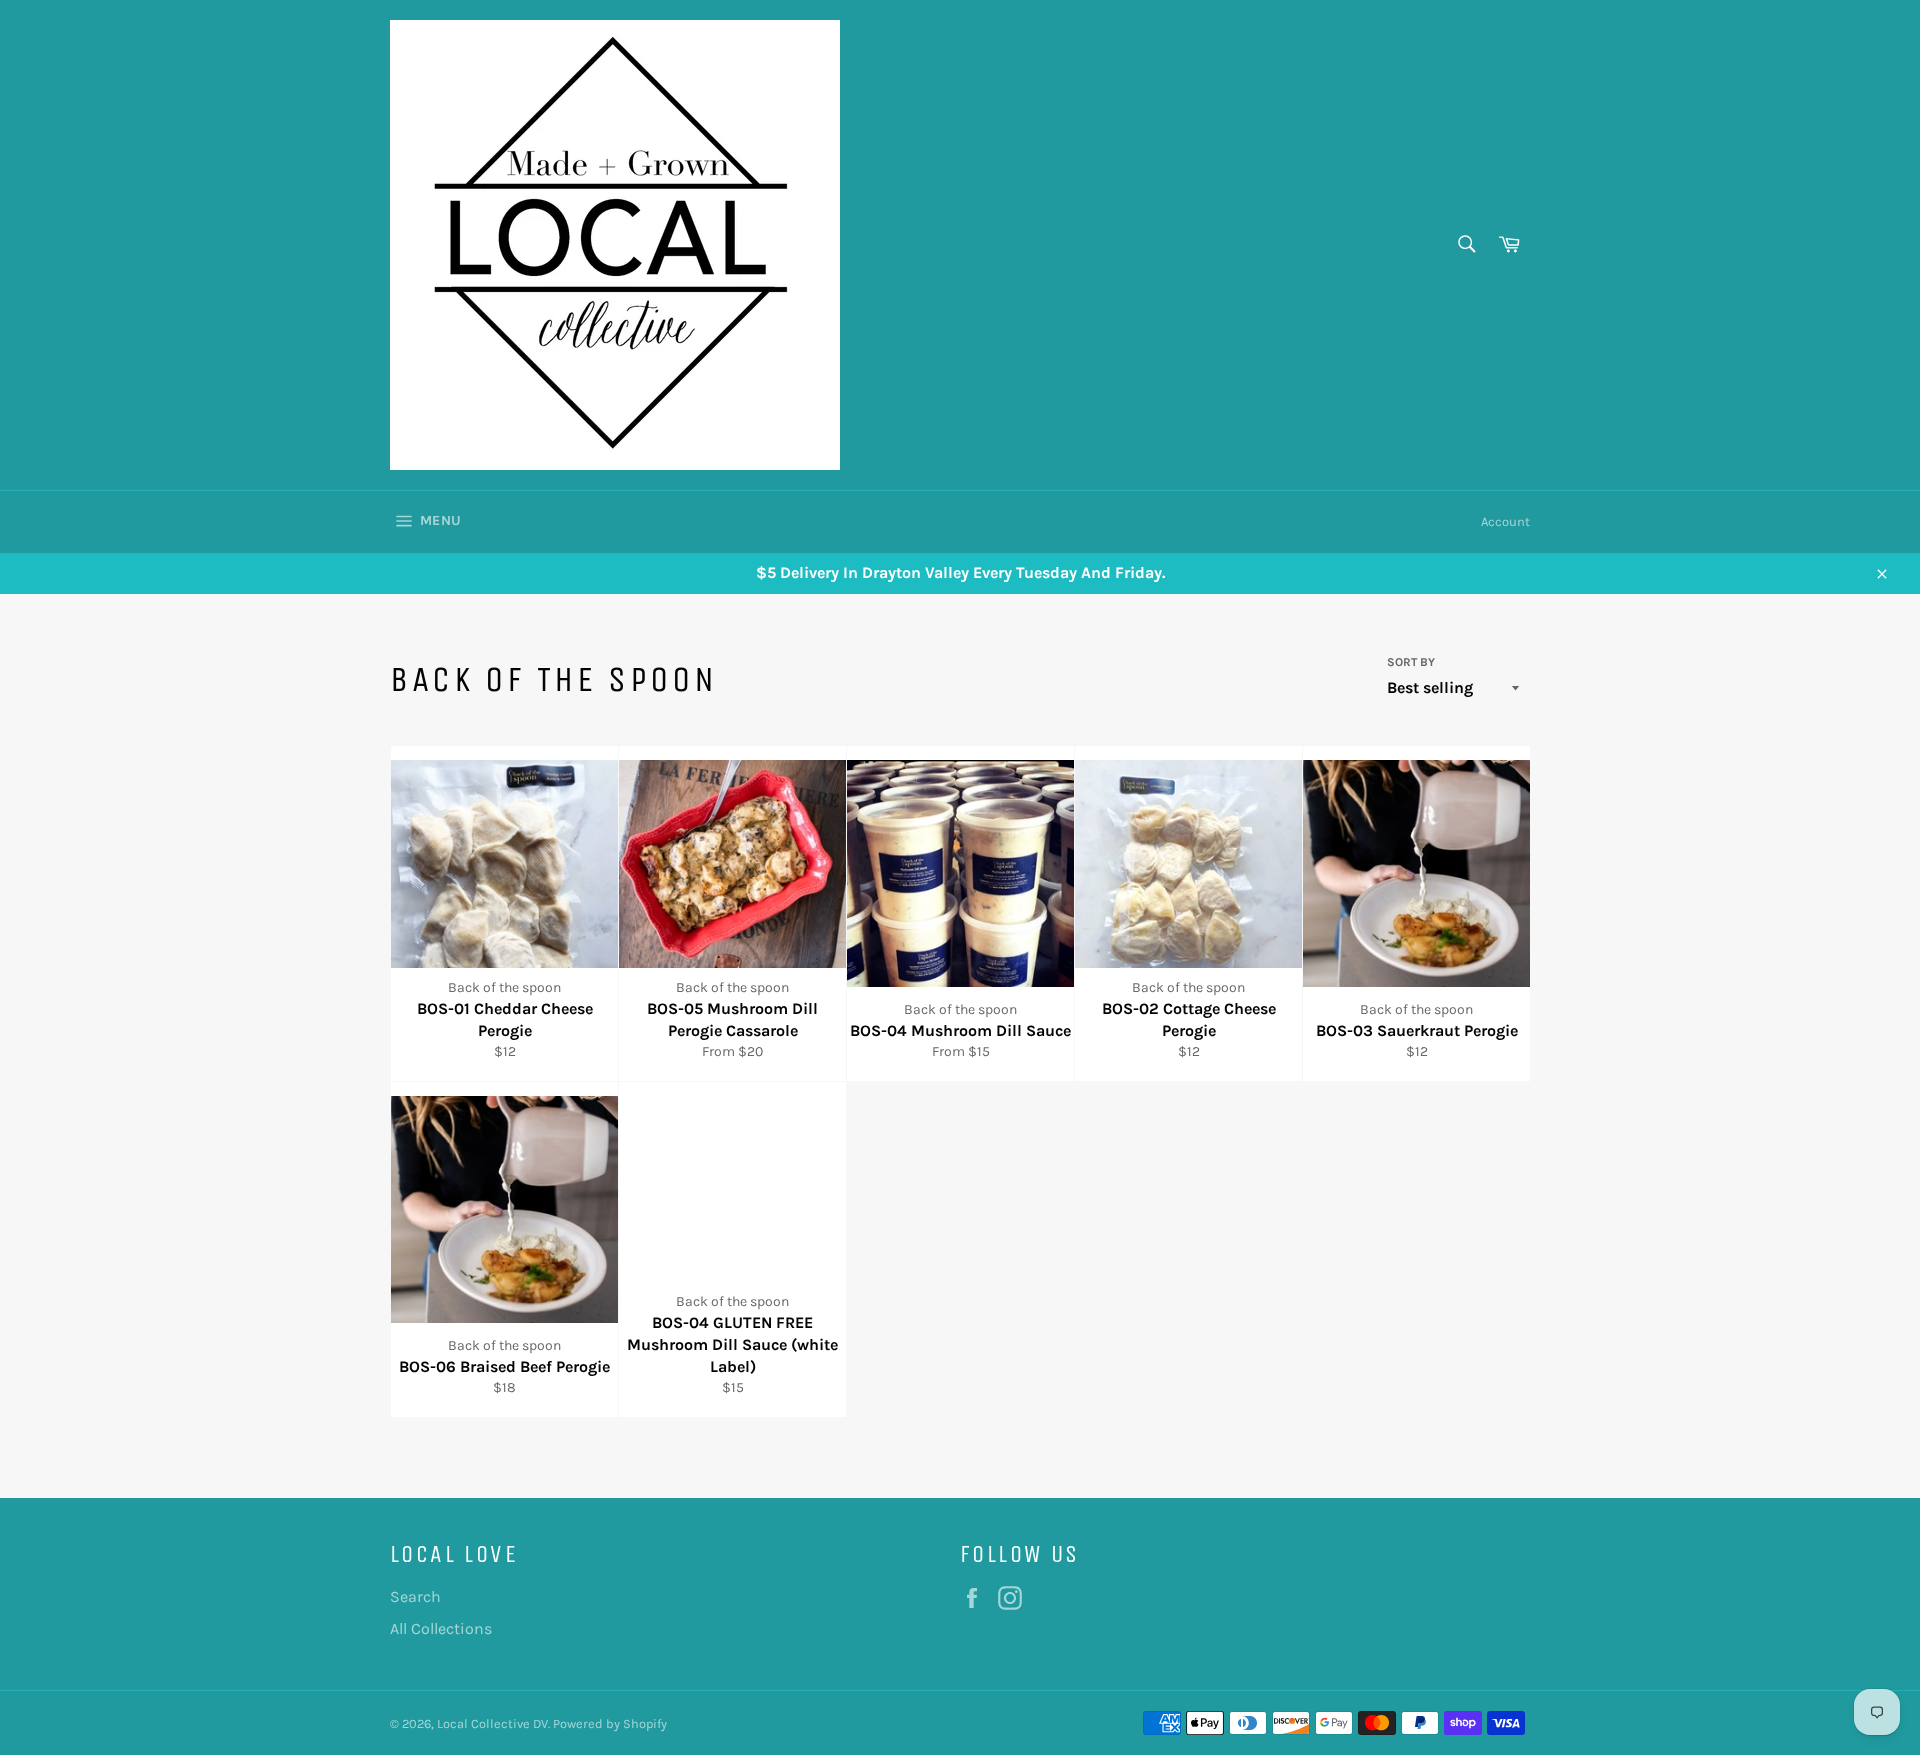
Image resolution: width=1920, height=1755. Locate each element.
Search (415, 1596)
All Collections (441, 1628)
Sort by (1411, 662)
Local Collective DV (492, 1723)
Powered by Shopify (610, 1723)
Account (1505, 521)
